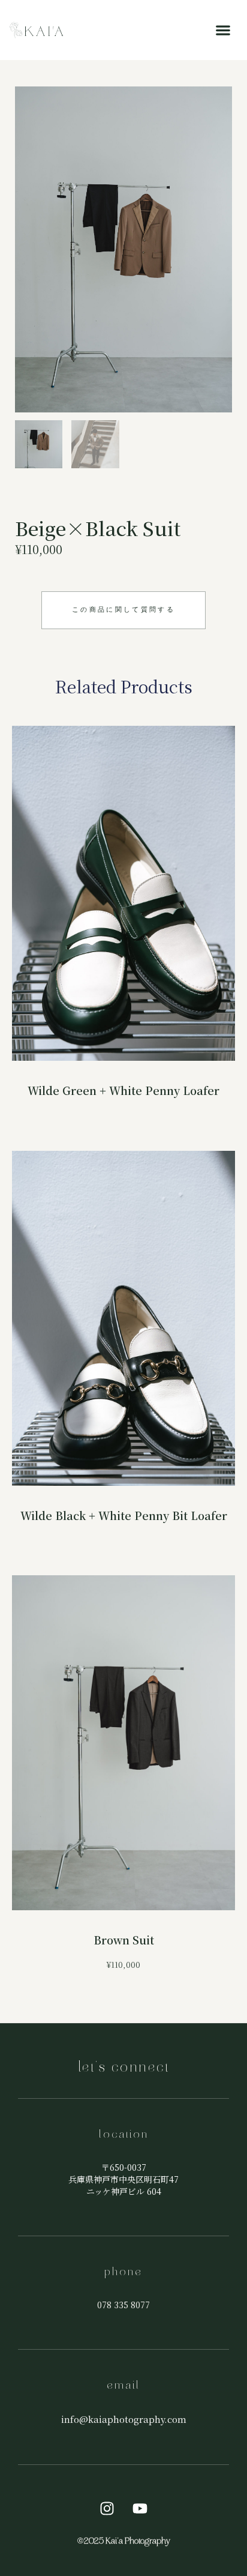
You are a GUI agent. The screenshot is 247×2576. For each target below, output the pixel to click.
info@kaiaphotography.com (124, 2419)
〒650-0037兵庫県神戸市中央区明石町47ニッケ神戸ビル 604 (123, 2179)
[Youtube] (140, 2508)
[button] (223, 30)
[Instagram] (107, 2508)
